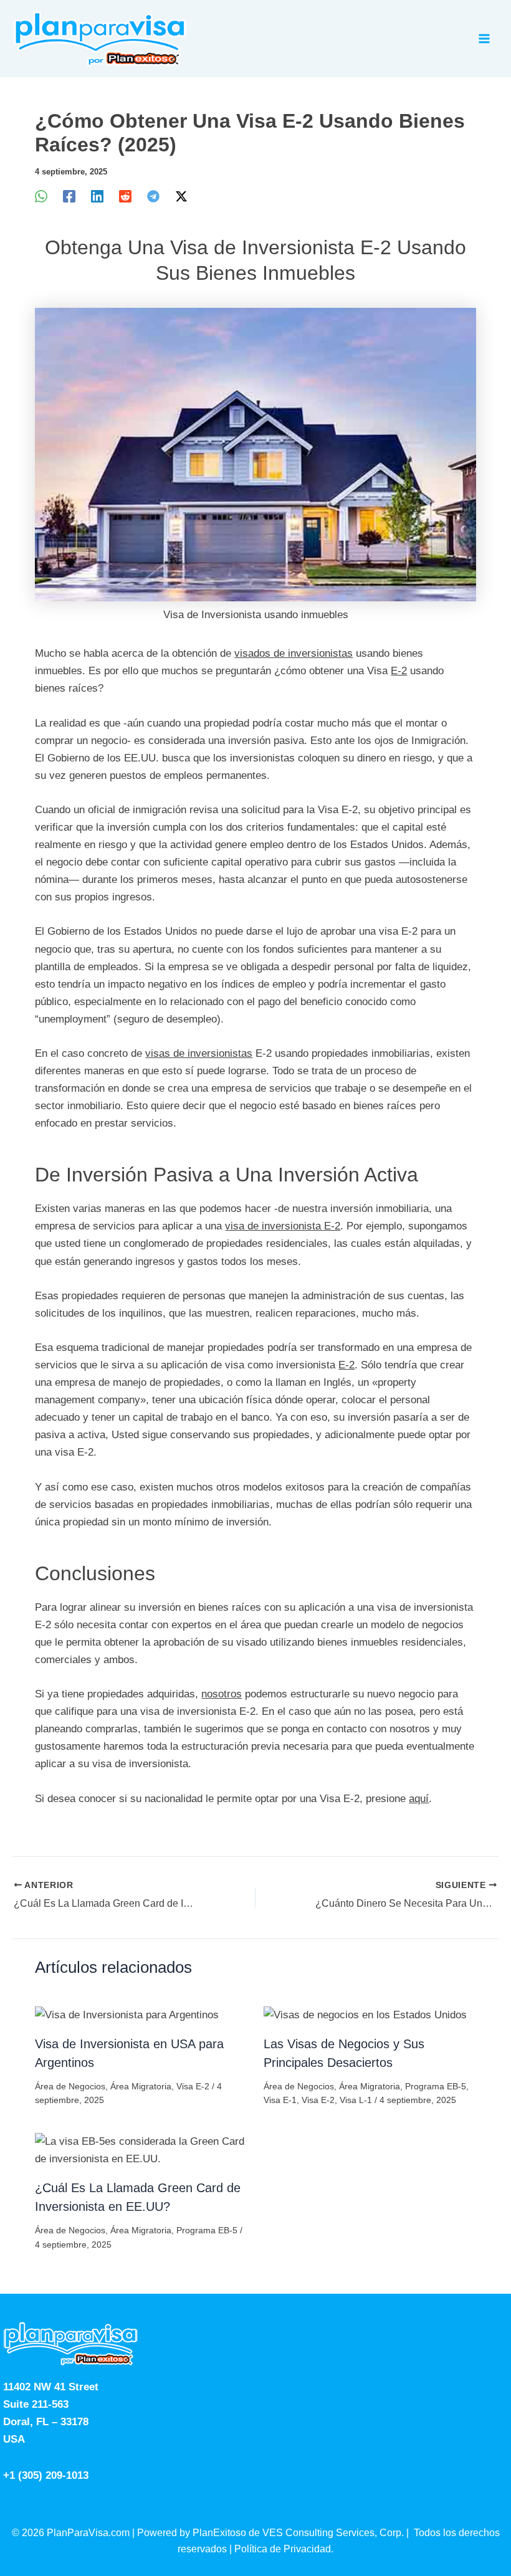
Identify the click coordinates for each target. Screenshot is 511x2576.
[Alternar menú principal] (485, 39)
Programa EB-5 (436, 2086)
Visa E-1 (280, 2100)
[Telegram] (153, 197)
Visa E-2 (193, 2086)
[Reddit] (125, 197)
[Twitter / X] (181, 197)
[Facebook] (69, 197)
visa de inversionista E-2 (283, 1226)
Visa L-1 (356, 2100)
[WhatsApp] (41, 197)
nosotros (222, 1694)
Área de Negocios (70, 2086)
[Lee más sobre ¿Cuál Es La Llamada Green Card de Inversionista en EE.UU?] (141, 2150)
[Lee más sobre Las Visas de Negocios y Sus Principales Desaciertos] (365, 2014)
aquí (419, 1799)
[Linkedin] (97, 197)
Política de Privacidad (283, 2549)
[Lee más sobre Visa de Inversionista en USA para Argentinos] (127, 2014)
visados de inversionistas (294, 653)
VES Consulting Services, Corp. (333, 2533)
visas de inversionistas (199, 1053)
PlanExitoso (219, 2533)
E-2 (399, 671)
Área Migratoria (141, 2086)
